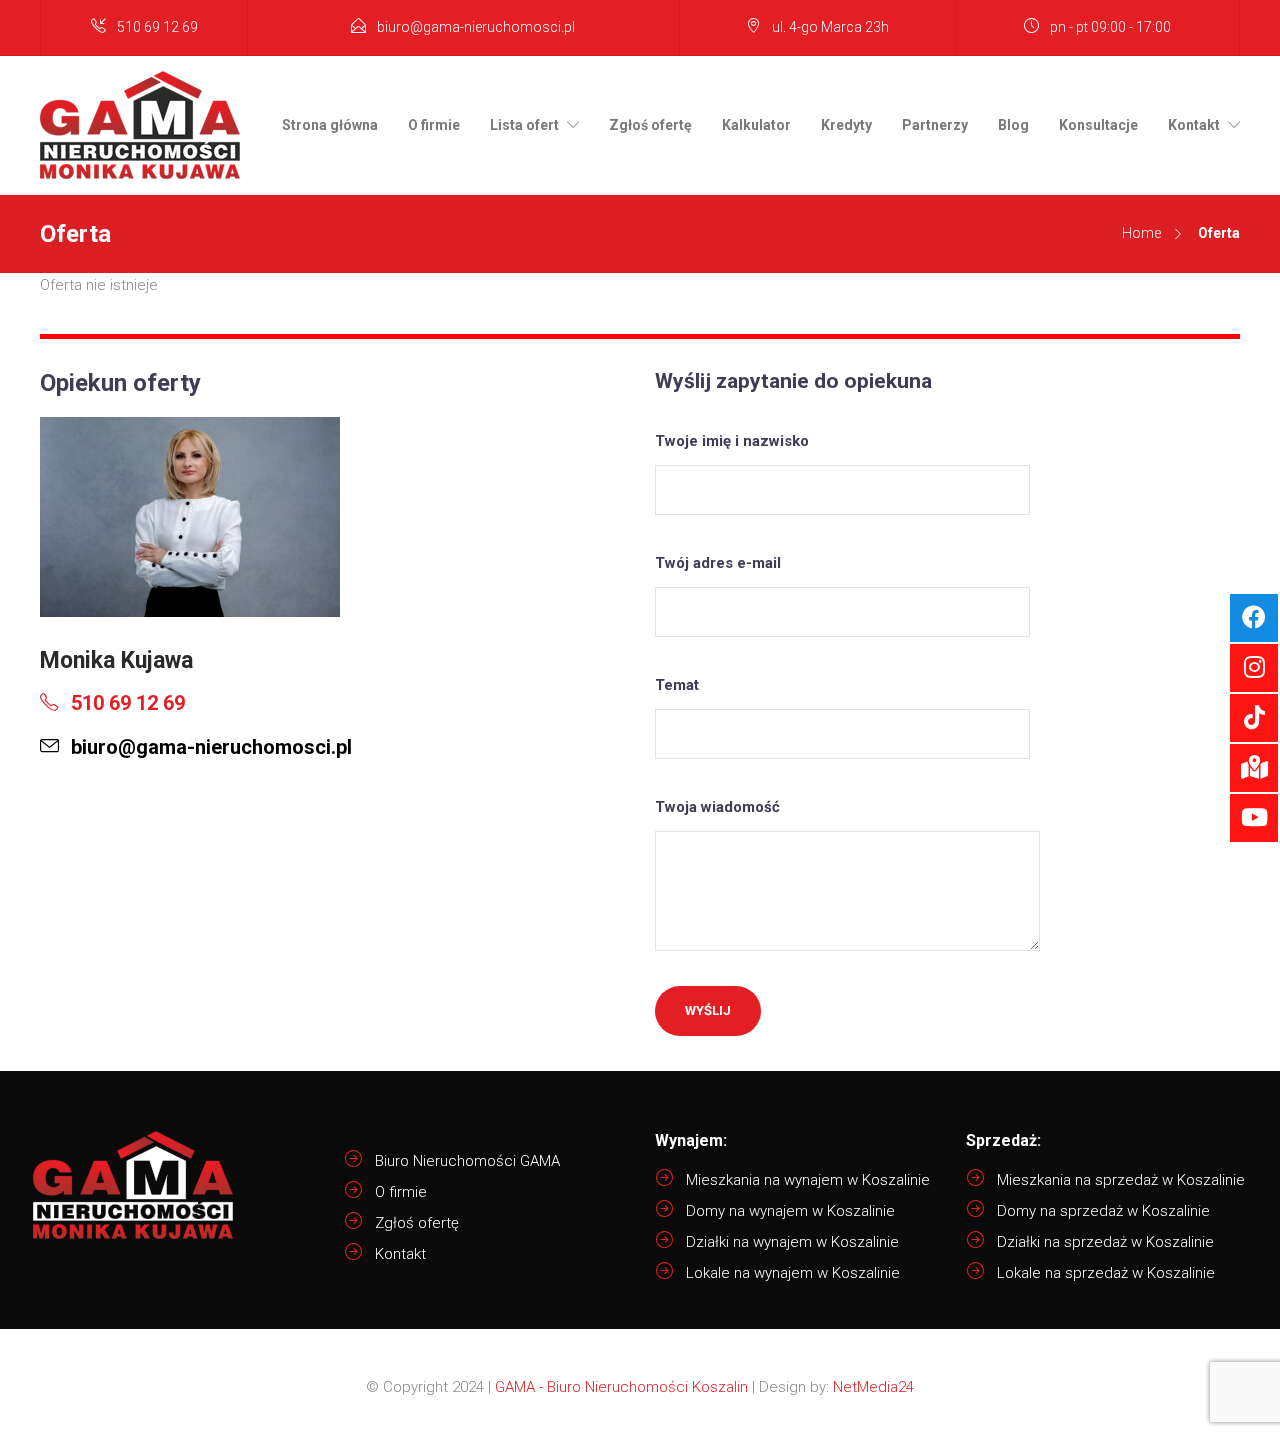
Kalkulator (756, 125)
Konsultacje (1098, 125)
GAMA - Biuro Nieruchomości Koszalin (621, 1387)
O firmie (434, 125)
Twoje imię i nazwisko (732, 441)
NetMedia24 (873, 1387)
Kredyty (846, 125)
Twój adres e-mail (718, 563)
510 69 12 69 (157, 27)
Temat (677, 685)
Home (1141, 233)
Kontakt (1194, 125)
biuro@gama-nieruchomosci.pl (476, 27)
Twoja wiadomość (717, 807)
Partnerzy (935, 125)
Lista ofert (524, 125)
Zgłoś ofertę (650, 125)
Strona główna (330, 125)
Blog (1013, 125)
